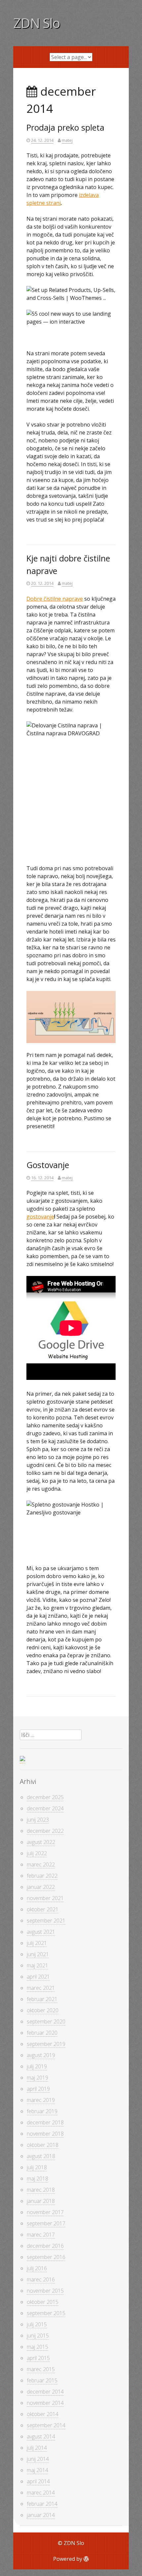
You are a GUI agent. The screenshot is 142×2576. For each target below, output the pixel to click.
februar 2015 (42, 2380)
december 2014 (45, 2392)
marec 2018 (41, 2190)
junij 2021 (38, 1954)
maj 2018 (37, 2178)
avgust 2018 (41, 2156)
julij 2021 (37, 1943)
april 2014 (38, 2481)
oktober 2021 (43, 1909)
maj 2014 (37, 2470)
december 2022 (45, 1831)
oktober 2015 (43, 2302)
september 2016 (46, 2257)
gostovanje (40, 1217)
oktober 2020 (43, 2010)
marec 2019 (41, 2100)
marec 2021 (41, 1988)
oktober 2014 (43, 2414)
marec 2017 (41, 2235)
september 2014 (46, 2425)
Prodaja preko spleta (65, 127)
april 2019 (38, 2089)
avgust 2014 (41, 2436)
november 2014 (45, 2403)
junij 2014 (38, 2459)
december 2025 (45, 1797)
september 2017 (46, 2223)
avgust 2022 (41, 1842)
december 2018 (45, 2122)
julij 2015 (37, 2324)
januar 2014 (41, 2515)
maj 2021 (37, 1965)
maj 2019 (37, 2078)
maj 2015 (37, 2347)
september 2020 (46, 2021)
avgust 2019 (41, 2055)
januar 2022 (41, 1887)
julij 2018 (37, 2167)
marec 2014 (41, 2493)
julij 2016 (37, 2268)
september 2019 (46, 2044)
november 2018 (45, 2134)
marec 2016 (41, 2279)
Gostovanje (48, 1165)
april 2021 (38, 1977)
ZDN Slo (37, 23)
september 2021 (46, 1921)
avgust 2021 (41, 1932)
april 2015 (38, 2358)
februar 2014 (42, 2504)
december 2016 (45, 2246)
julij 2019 (37, 2066)
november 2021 (45, 1898)
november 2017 (45, 2212)
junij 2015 (38, 2336)
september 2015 (46, 2313)
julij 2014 (37, 2448)
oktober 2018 (43, 2145)
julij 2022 (37, 1853)
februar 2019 (42, 2111)
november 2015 (45, 2291)
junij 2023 (38, 1820)
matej (67, 140)
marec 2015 (41, 2369)
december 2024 (45, 1808)
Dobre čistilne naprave (55, 599)
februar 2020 (42, 2033)
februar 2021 (42, 1999)
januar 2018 (41, 2201)
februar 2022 (42, 1876)
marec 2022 (41, 1864)
